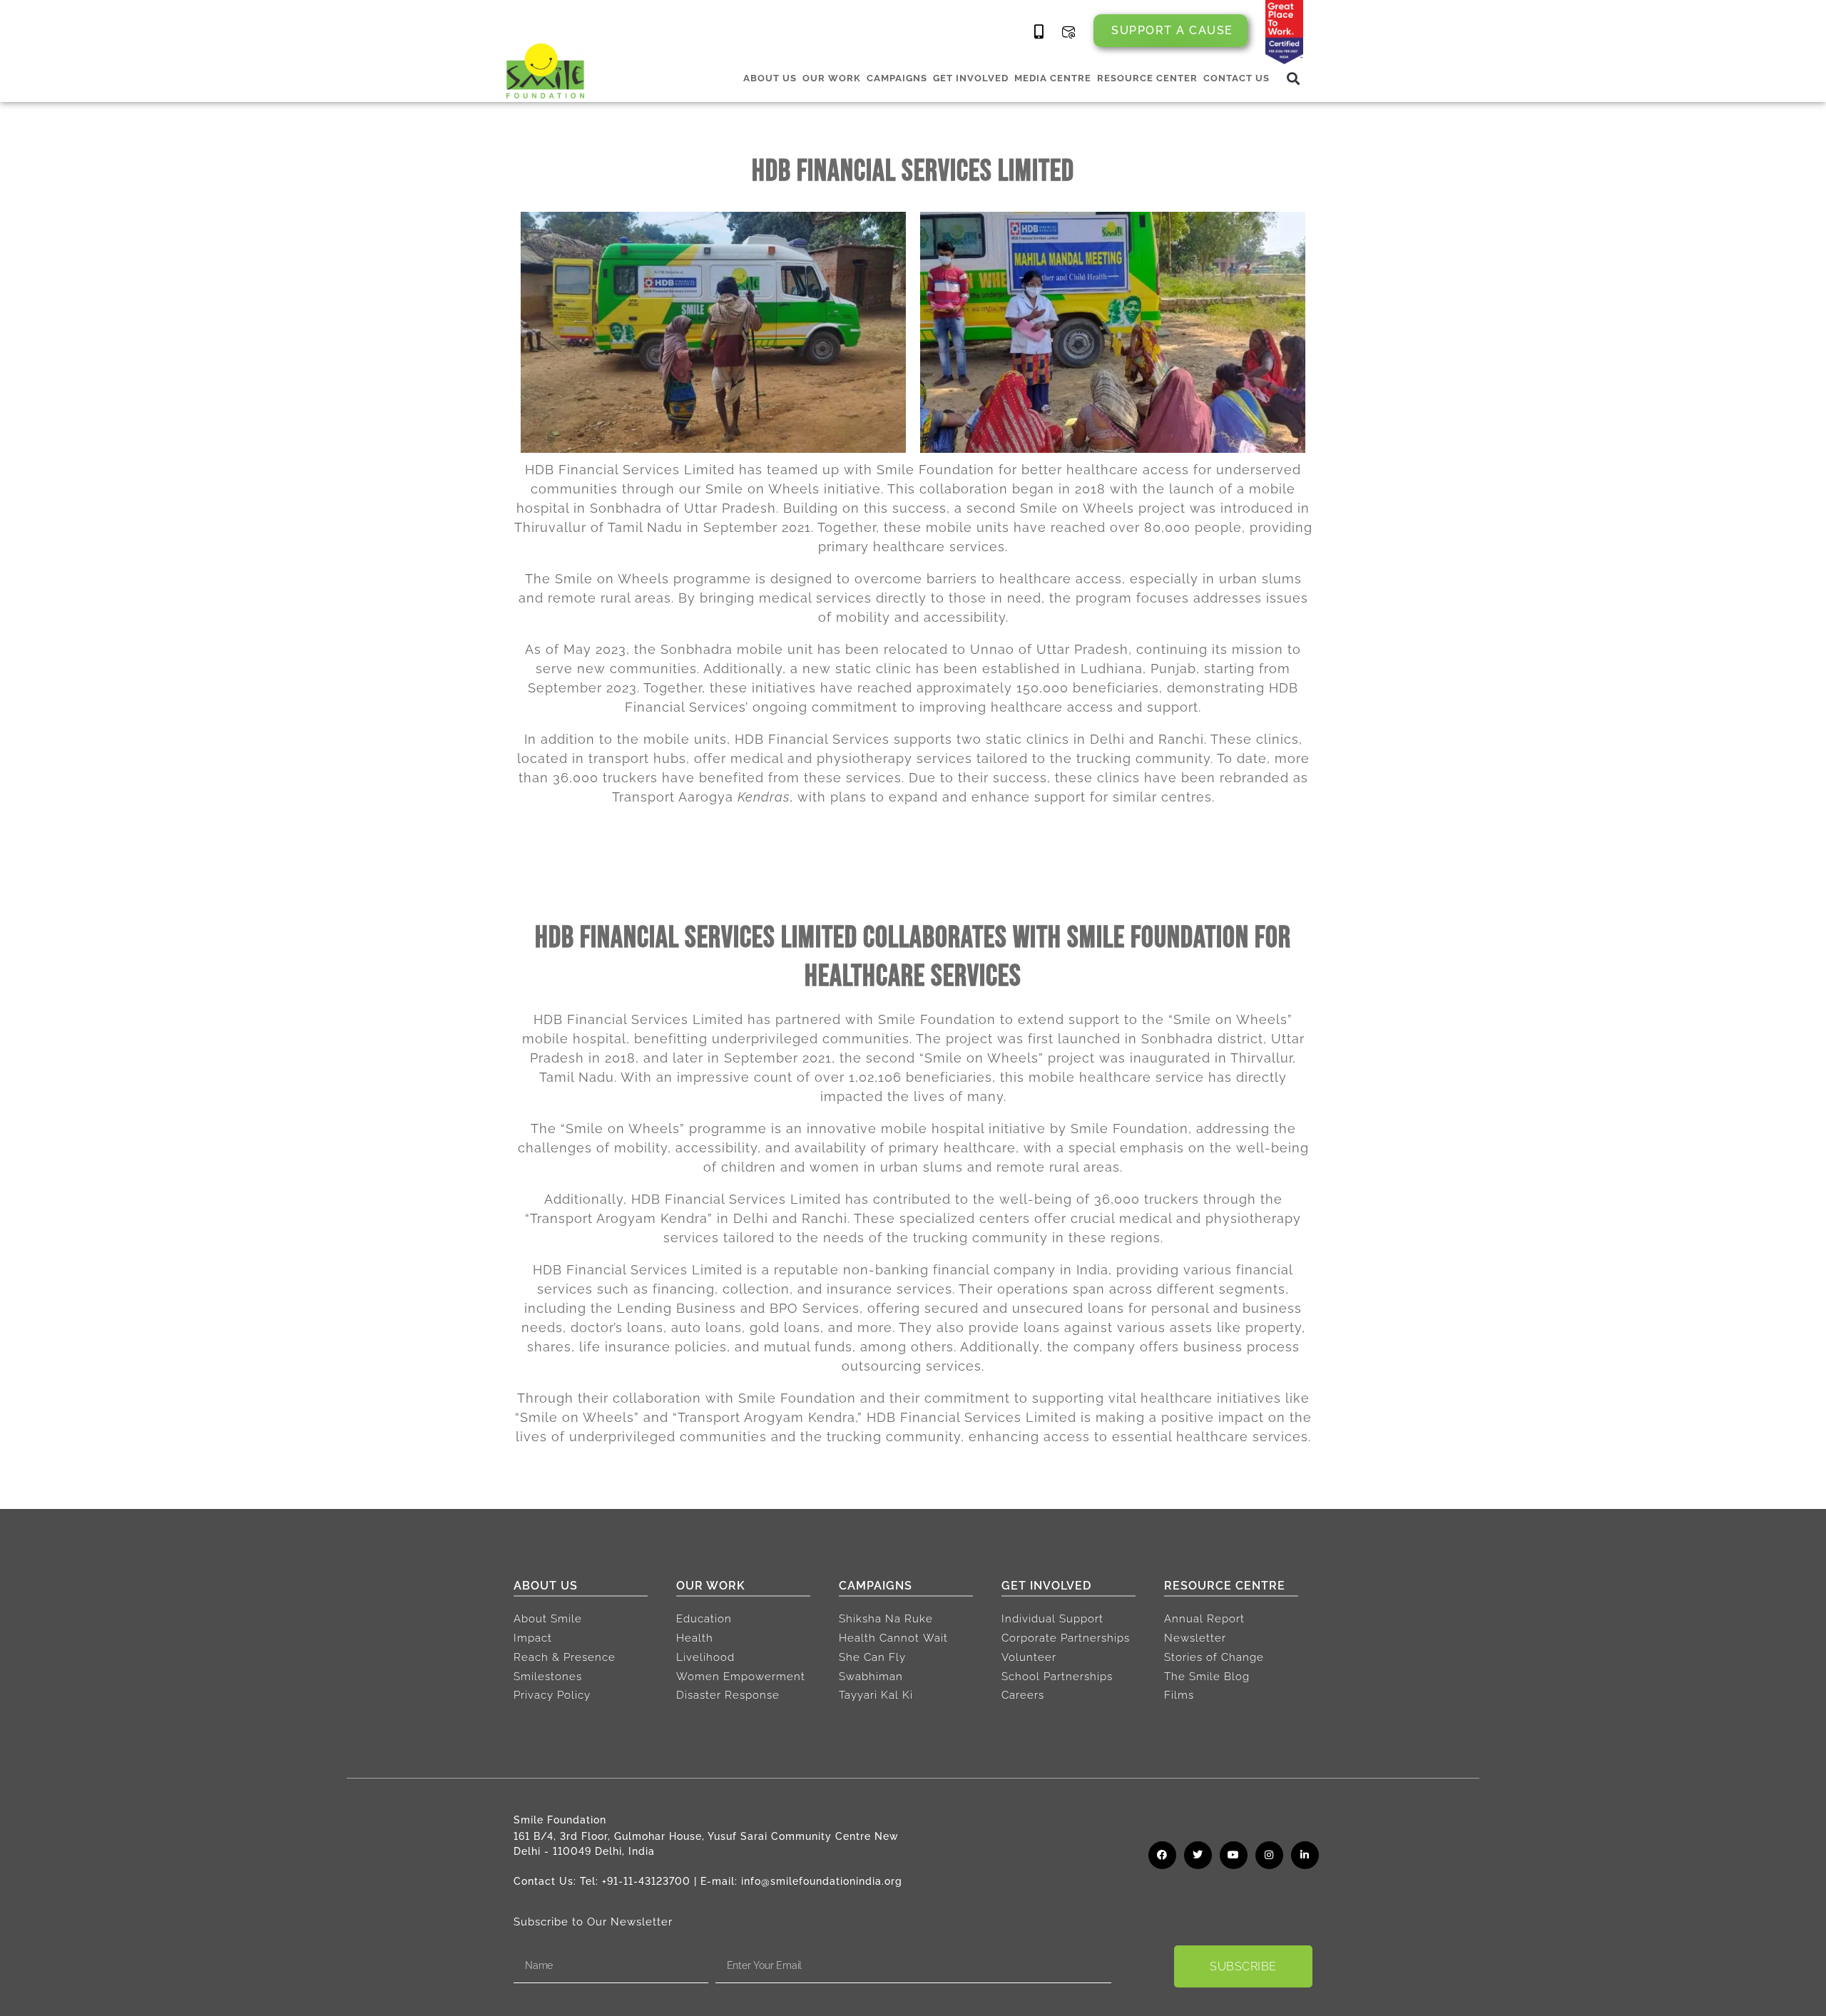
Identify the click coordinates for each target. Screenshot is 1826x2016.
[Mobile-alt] (1039, 32)
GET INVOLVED (971, 78)
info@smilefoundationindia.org (822, 1881)
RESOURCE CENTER (1147, 78)
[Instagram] (1269, 1855)
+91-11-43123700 (646, 1881)
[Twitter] (1198, 1855)
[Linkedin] (1305, 1855)
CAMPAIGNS (897, 78)
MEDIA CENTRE (1053, 78)
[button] (1294, 78)
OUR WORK (832, 78)
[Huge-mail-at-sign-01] (1068, 32)
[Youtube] (1234, 1855)
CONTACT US (1236, 78)
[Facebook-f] (1162, 1855)
